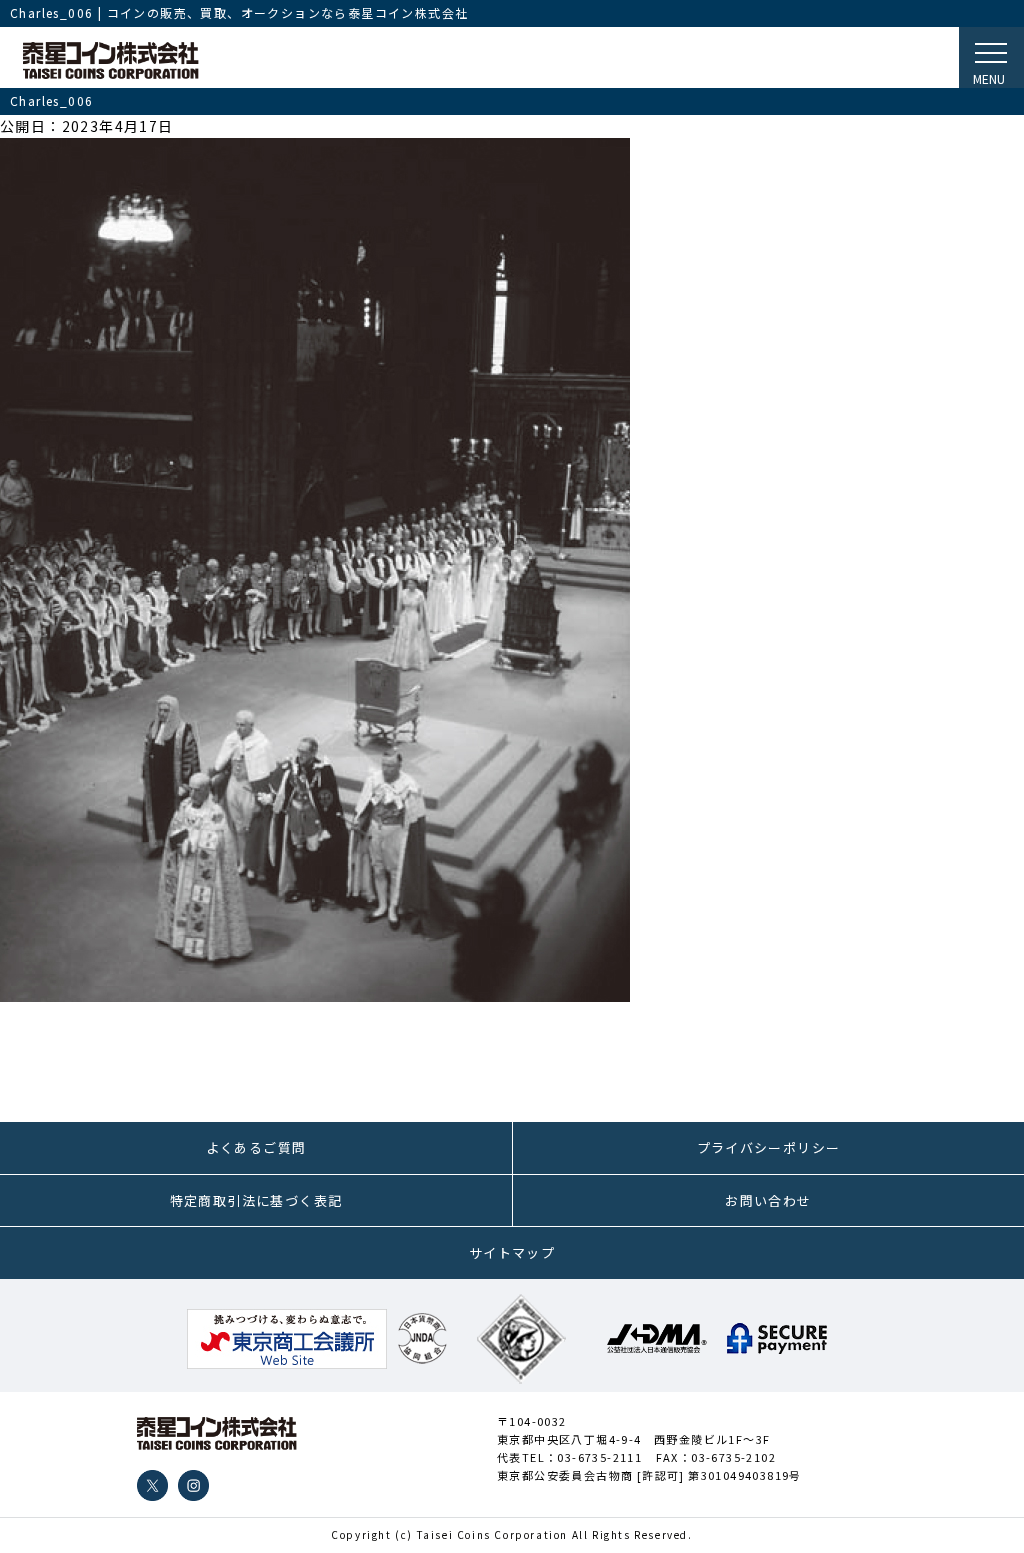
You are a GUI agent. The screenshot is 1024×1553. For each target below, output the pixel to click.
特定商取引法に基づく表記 (256, 1200)
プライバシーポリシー (769, 1147)
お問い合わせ (768, 1200)
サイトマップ (512, 1252)
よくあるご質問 (256, 1147)
